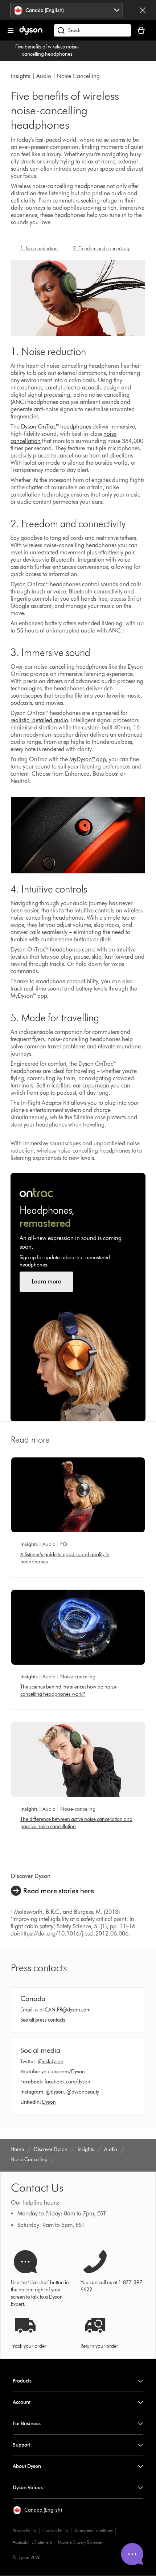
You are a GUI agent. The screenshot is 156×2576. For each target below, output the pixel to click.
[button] (37, 2510)
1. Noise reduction (39, 249)
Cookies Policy (55, 2531)
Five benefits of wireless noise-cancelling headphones (47, 50)
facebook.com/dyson (67, 2082)
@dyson (55, 2092)
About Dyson (27, 2466)
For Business (27, 2424)
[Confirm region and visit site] (143, 10)
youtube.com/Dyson (63, 2072)
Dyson (49, 2102)
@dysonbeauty (83, 2092)
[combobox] (67, 10)
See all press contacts (43, 2020)
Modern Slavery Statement (81, 2542)
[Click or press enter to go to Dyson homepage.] (31, 33)
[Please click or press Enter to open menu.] (11, 30)
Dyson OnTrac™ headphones (56, 427)
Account (22, 2402)
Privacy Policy (24, 2531)
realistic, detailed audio (39, 720)
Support (22, 2445)
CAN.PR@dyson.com (68, 2010)
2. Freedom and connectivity (101, 249)
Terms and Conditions (93, 2531)
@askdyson (51, 2062)
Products (22, 2381)
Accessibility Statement (32, 2542)
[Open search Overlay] (93, 30)
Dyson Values (28, 2488)
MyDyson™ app (87, 759)
